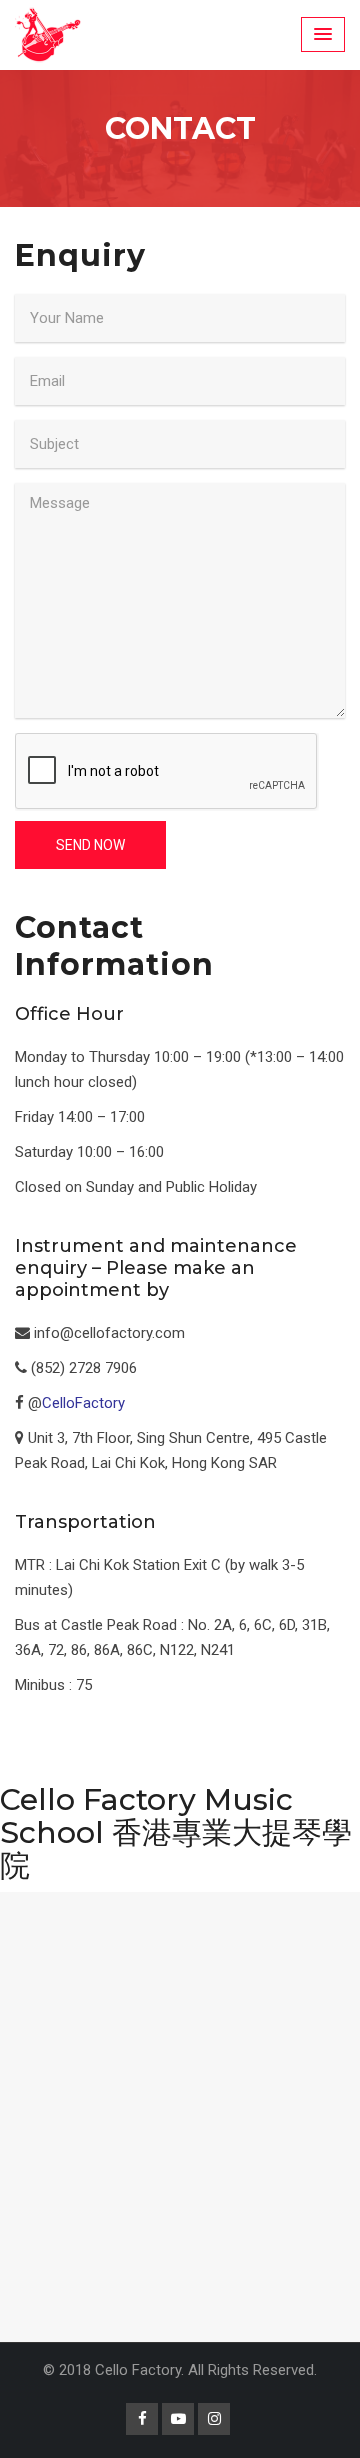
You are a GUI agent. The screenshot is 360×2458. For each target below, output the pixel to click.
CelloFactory (83, 1403)
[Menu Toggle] (323, 34)
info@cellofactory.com (109, 1333)
